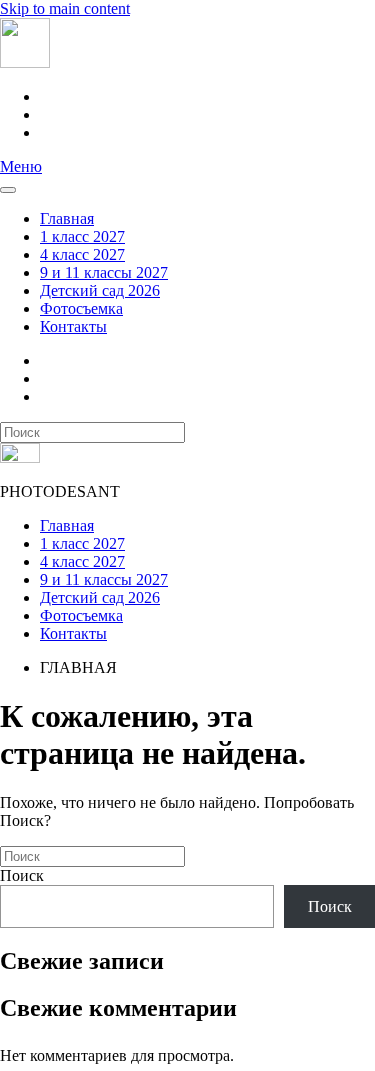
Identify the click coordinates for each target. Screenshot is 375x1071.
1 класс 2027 (82, 236)
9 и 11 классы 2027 (104, 272)
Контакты (73, 326)
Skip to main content (65, 8)
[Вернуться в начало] (25, 62)
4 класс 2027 (82, 254)
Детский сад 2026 (100, 290)
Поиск (22, 875)
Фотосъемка (81, 308)
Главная (67, 218)
